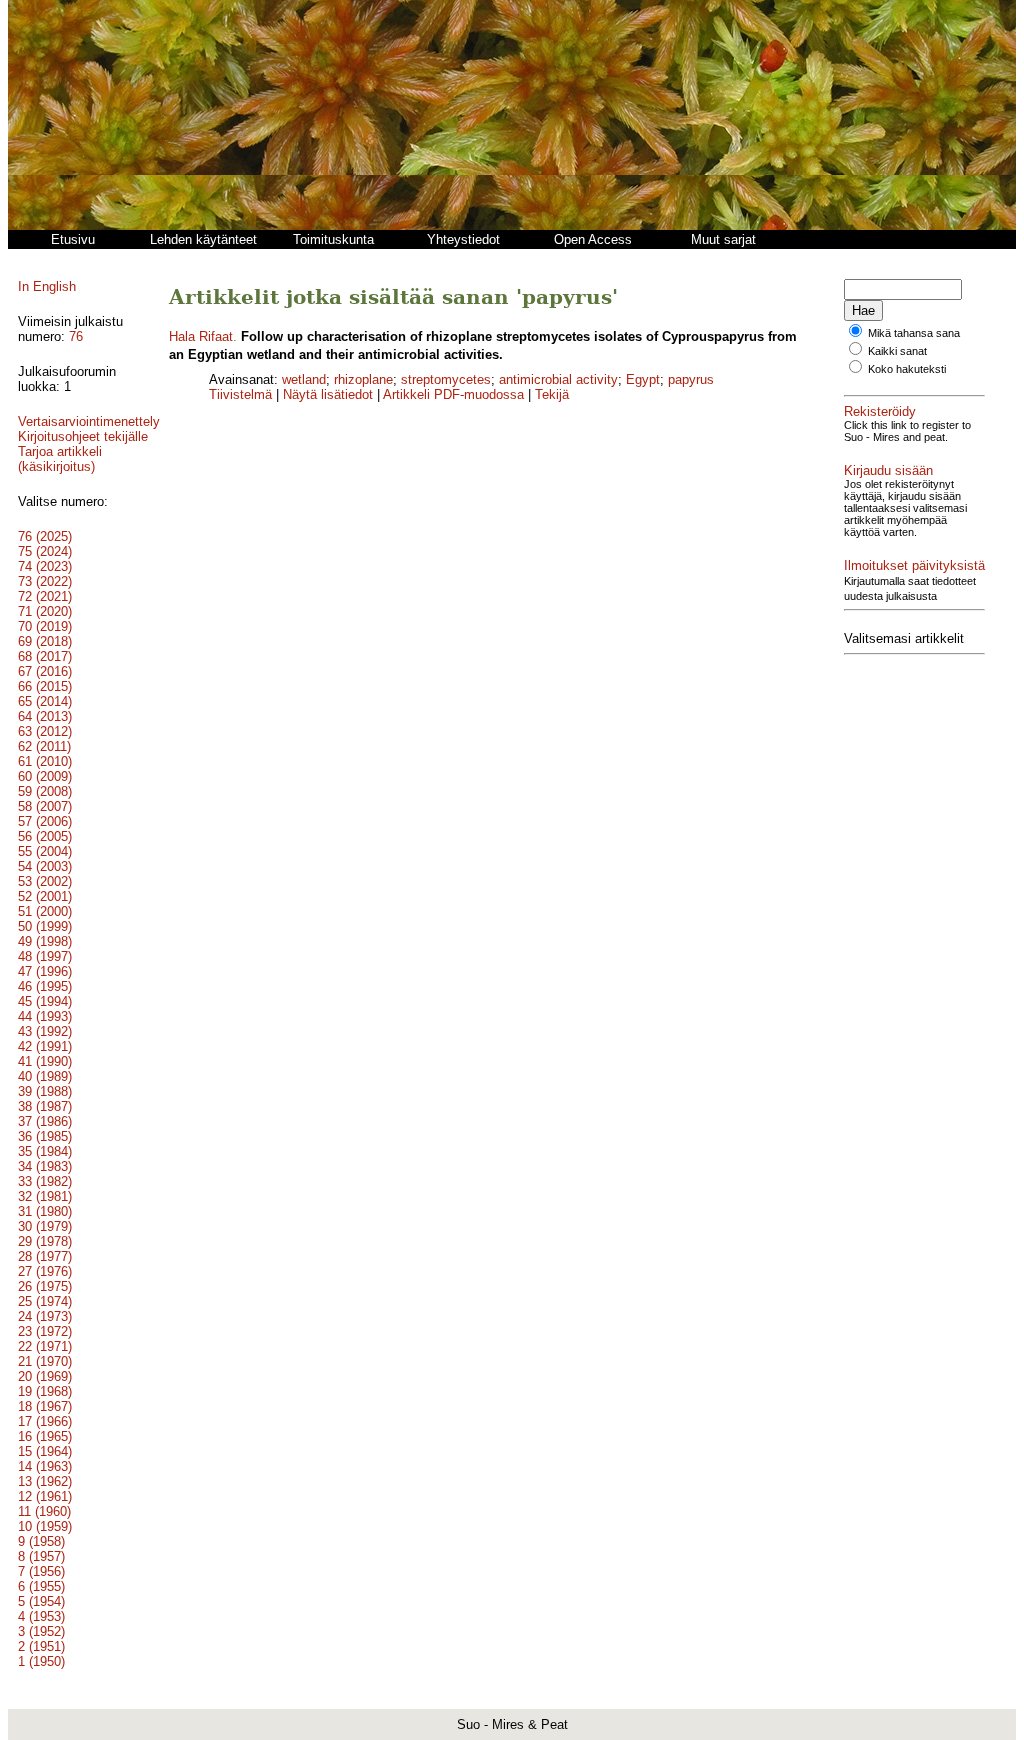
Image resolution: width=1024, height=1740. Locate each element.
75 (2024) (45, 551)
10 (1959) (45, 1526)
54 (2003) (45, 866)
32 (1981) (45, 1196)
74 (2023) (45, 566)
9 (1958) (41, 1541)
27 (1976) (45, 1271)
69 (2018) (45, 641)
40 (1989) (45, 1076)
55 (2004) (45, 851)
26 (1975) (45, 1286)
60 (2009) (45, 776)
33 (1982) (45, 1181)
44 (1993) (45, 1016)
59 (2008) (45, 791)
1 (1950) (41, 1661)
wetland (304, 379)
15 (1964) (45, 1451)
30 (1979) (45, 1226)
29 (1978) (45, 1241)
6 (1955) (41, 1586)
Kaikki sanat (897, 351)
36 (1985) (45, 1136)
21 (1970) (45, 1361)
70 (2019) (45, 626)
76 (76, 336)
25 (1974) (45, 1301)
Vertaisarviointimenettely (89, 421)
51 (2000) (45, 911)
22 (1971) (45, 1346)
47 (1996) (45, 971)
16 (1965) (45, 1436)
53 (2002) (45, 881)
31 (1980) (45, 1211)
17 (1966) (45, 1421)
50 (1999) (45, 926)
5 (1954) (41, 1601)
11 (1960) (44, 1511)
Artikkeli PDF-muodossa (453, 394)
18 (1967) (45, 1406)
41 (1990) (45, 1061)
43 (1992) (45, 1031)
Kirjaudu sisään (888, 470)
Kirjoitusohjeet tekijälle (83, 436)
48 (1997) (45, 956)
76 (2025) (45, 536)
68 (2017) (45, 656)
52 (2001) (45, 896)
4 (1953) (41, 1616)
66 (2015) (45, 686)
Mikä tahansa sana (914, 333)
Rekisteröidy (880, 411)
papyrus (691, 379)
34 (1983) (45, 1166)
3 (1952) (41, 1631)
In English (47, 286)
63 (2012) (45, 731)
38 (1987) (45, 1106)
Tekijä (552, 394)
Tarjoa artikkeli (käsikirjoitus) (60, 459)
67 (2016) (45, 671)
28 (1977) (45, 1256)
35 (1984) (45, 1151)
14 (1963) (45, 1466)
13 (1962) (45, 1481)
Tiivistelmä (240, 394)
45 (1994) (45, 1001)
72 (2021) (45, 596)
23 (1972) (45, 1331)
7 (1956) (41, 1571)
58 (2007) (45, 806)
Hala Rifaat (201, 336)
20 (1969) (45, 1376)
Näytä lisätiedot (330, 394)
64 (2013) (45, 716)
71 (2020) (45, 611)
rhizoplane (363, 379)
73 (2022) (45, 581)
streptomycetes (446, 379)
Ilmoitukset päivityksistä (914, 565)
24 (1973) (45, 1316)
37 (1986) (45, 1121)
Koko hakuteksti (907, 369)
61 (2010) (45, 761)
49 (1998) (45, 941)
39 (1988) (45, 1091)
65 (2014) (45, 701)
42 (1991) (45, 1046)
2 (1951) (41, 1646)
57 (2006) (45, 821)
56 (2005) (45, 836)
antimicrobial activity (558, 379)
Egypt (643, 379)
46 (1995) (45, 986)
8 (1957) (41, 1556)
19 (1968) (45, 1391)
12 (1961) (45, 1496)
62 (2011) (44, 746)
